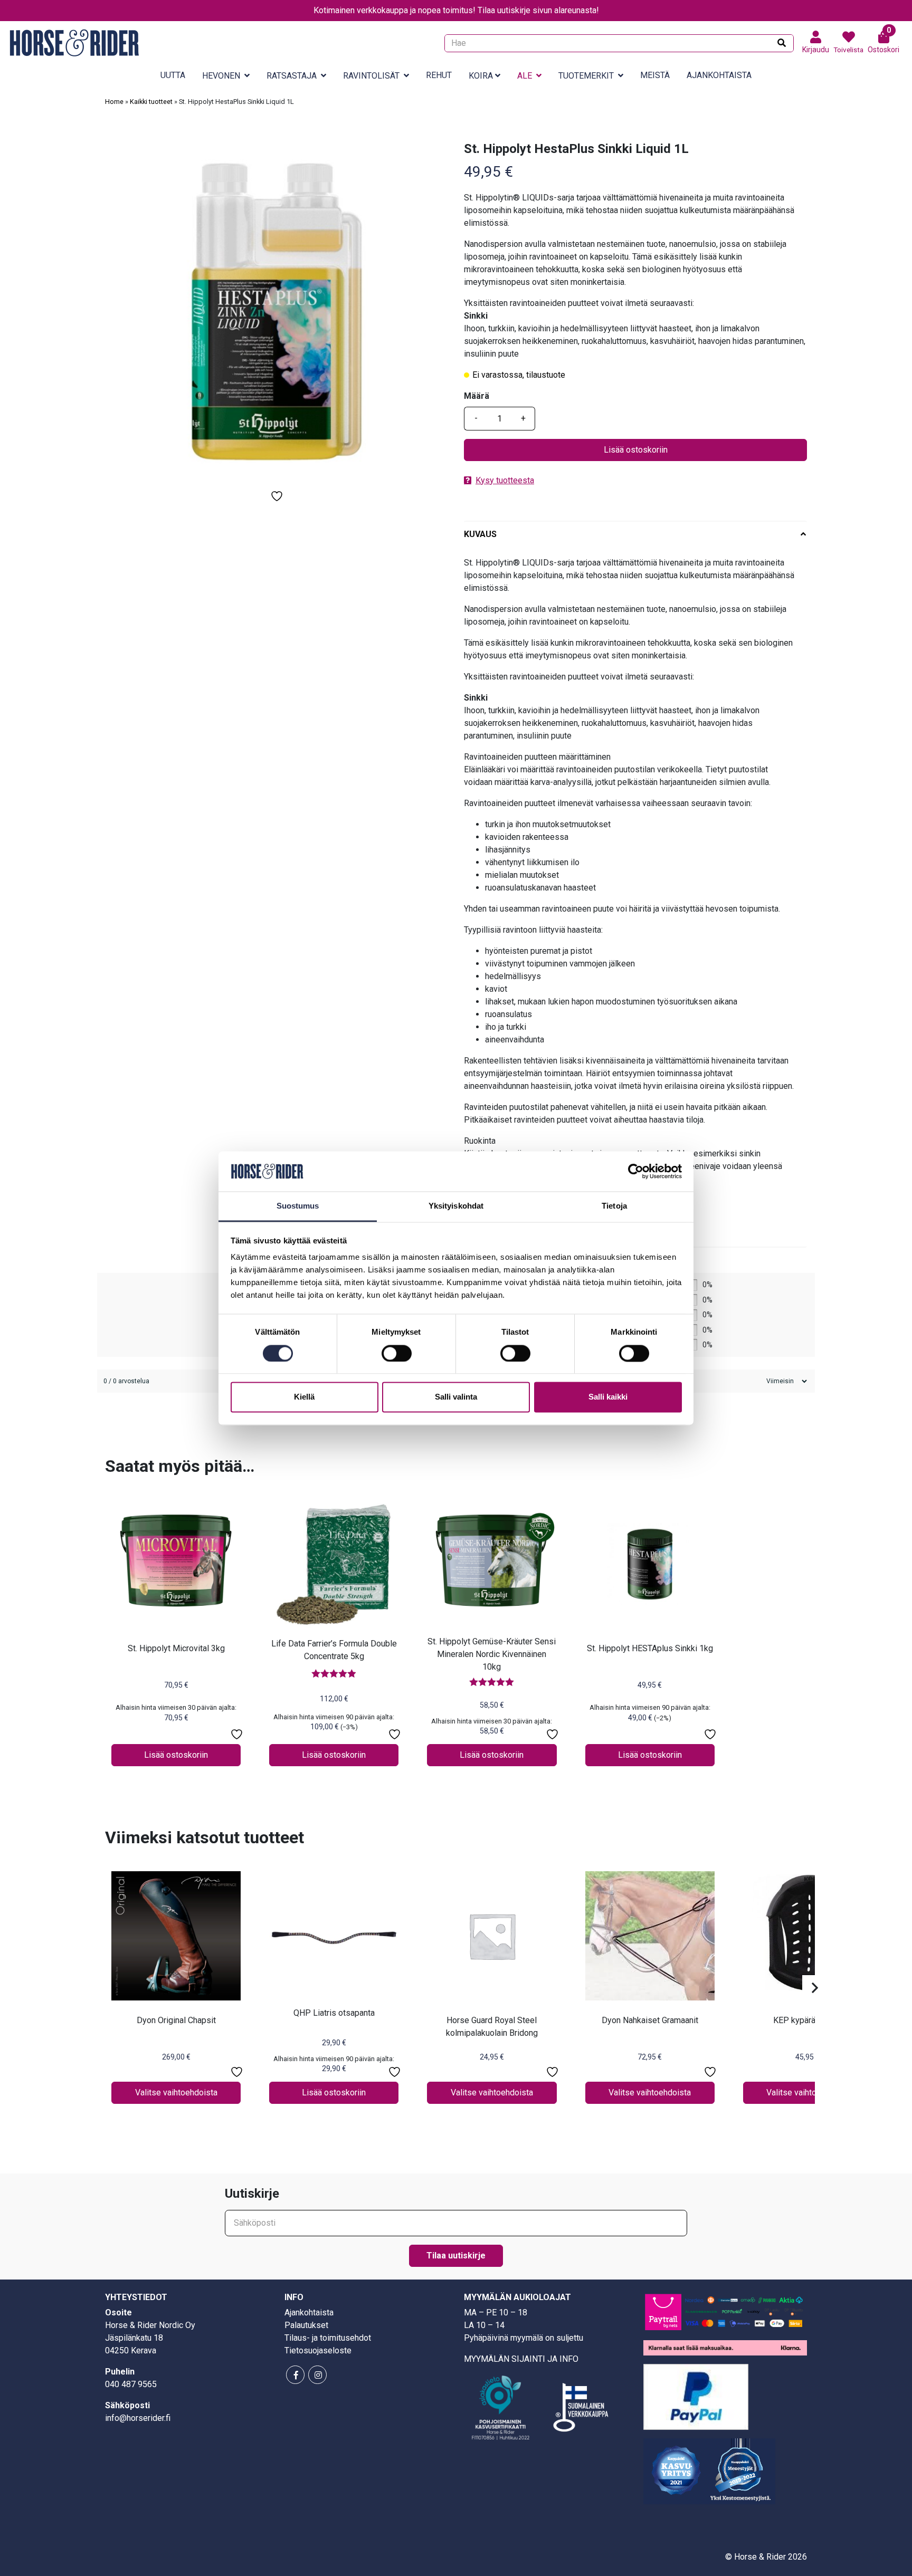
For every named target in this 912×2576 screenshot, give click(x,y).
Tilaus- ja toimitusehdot (328, 2338)
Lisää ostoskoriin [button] (176, 1755)
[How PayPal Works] (696, 2396)
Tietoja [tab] (614, 1206)
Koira (481, 76)
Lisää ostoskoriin (636, 450)
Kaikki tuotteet (151, 102)
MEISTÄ (655, 75)
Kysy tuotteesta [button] (505, 480)
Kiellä (304, 1397)
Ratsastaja (292, 76)
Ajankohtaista (719, 75)
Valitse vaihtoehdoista (176, 2093)
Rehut (439, 75)
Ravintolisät (371, 76)
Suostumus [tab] (298, 1206)
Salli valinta (456, 1397)
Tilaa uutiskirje (456, 2256)
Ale (525, 76)
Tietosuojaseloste (318, 2350)
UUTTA (173, 75)
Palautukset (306, 2325)
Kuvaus (480, 534)
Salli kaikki (608, 1397)
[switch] (397, 1353)
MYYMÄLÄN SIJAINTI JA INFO (521, 2359)
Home (114, 102)
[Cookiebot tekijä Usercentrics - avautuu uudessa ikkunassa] (636, 1171)
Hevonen (221, 76)
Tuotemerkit (586, 76)
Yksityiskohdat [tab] (456, 1206)
